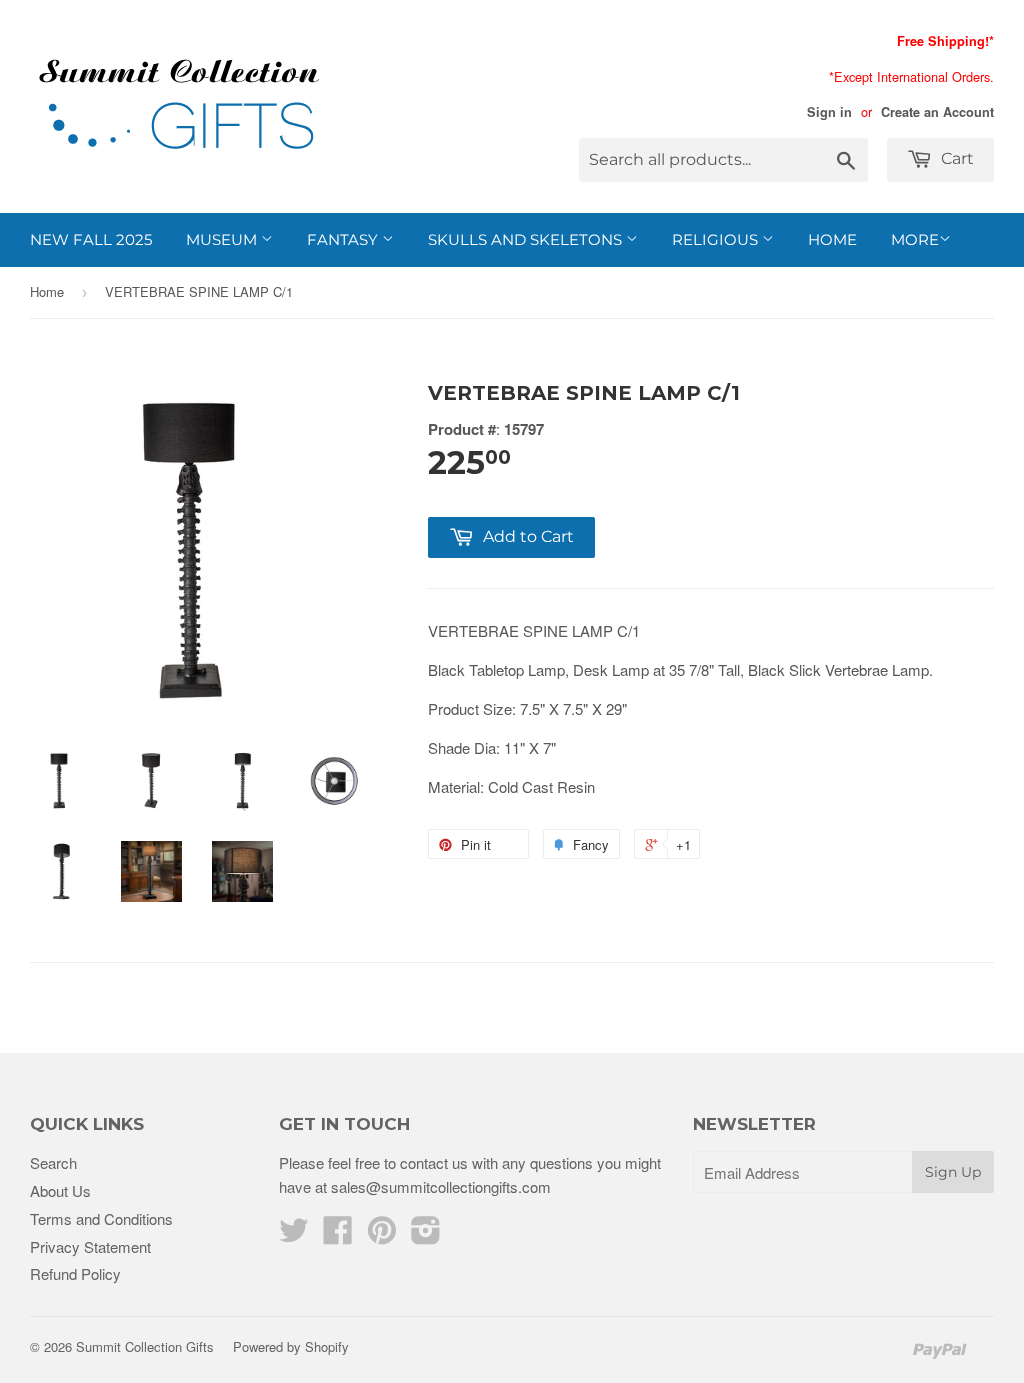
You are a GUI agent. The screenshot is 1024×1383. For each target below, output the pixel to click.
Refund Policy (75, 1273)
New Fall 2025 (91, 239)
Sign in (829, 112)
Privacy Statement (90, 1246)
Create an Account (937, 112)
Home (832, 239)
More (915, 239)
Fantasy (344, 239)
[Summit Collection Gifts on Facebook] (338, 1235)
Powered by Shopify (291, 1346)
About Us (60, 1190)
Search (53, 1162)
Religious (717, 239)
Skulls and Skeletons (527, 239)
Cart (955, 158)
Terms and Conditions (101, 1218)
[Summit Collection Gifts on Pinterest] (382, 1235)
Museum (223, 239)
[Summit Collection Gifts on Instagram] (426, 1235)
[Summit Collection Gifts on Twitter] (294, 1235)
